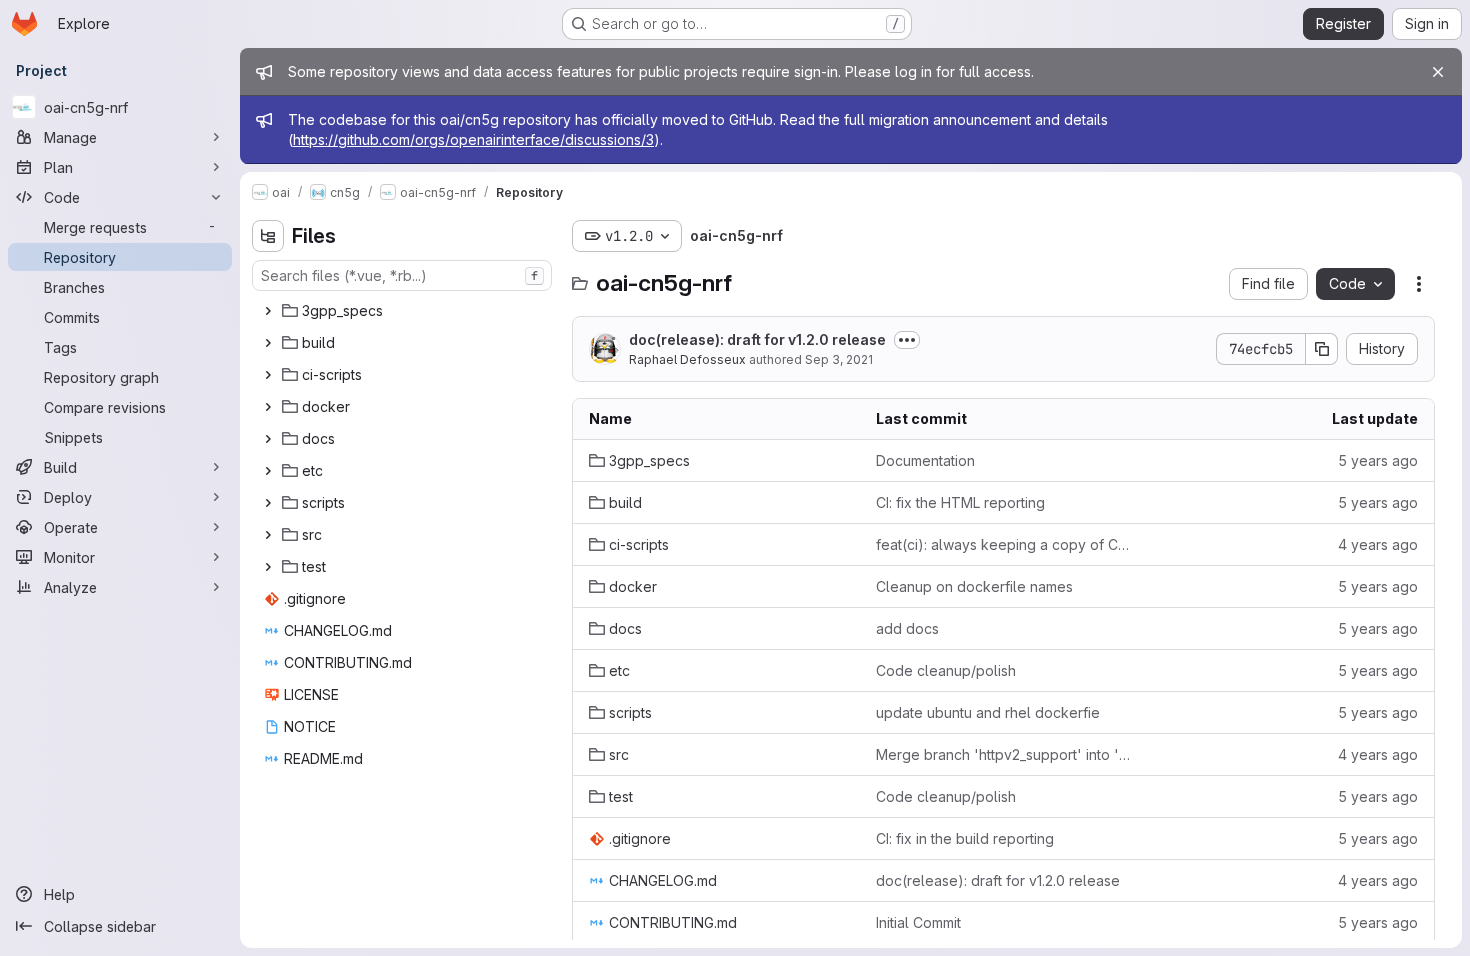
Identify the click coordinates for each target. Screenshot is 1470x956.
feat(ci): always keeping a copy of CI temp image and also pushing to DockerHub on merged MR (1003, 544)
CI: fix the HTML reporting (960, 502)
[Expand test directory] (268, 567)
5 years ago (1378, 460)
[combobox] (402, 275)
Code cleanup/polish (946, 670)
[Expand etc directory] (268, 471)
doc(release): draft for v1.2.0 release (757, 339)
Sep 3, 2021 (839, 359)
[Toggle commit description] (907, 340)
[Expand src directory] (268, 535)
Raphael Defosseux (687, 359)
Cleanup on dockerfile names (974, 586)
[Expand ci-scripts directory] (268, 375)
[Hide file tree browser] (268, 236)
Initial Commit (918, 922)
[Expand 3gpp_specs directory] (268, 311)
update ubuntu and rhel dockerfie (988, 712)
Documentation (925, 460)
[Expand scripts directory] (268, 503)
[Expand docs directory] (268, 439)
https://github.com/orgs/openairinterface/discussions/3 (473, 139)
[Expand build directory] (268, 343)
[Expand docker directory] (268, 407)
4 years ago (1378, 544)
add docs (907, 628)
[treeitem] (404, 311)
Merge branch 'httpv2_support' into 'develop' (1003, 754)
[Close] (1438, 72)
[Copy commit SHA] (1322, 349)
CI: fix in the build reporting (965, 838)
